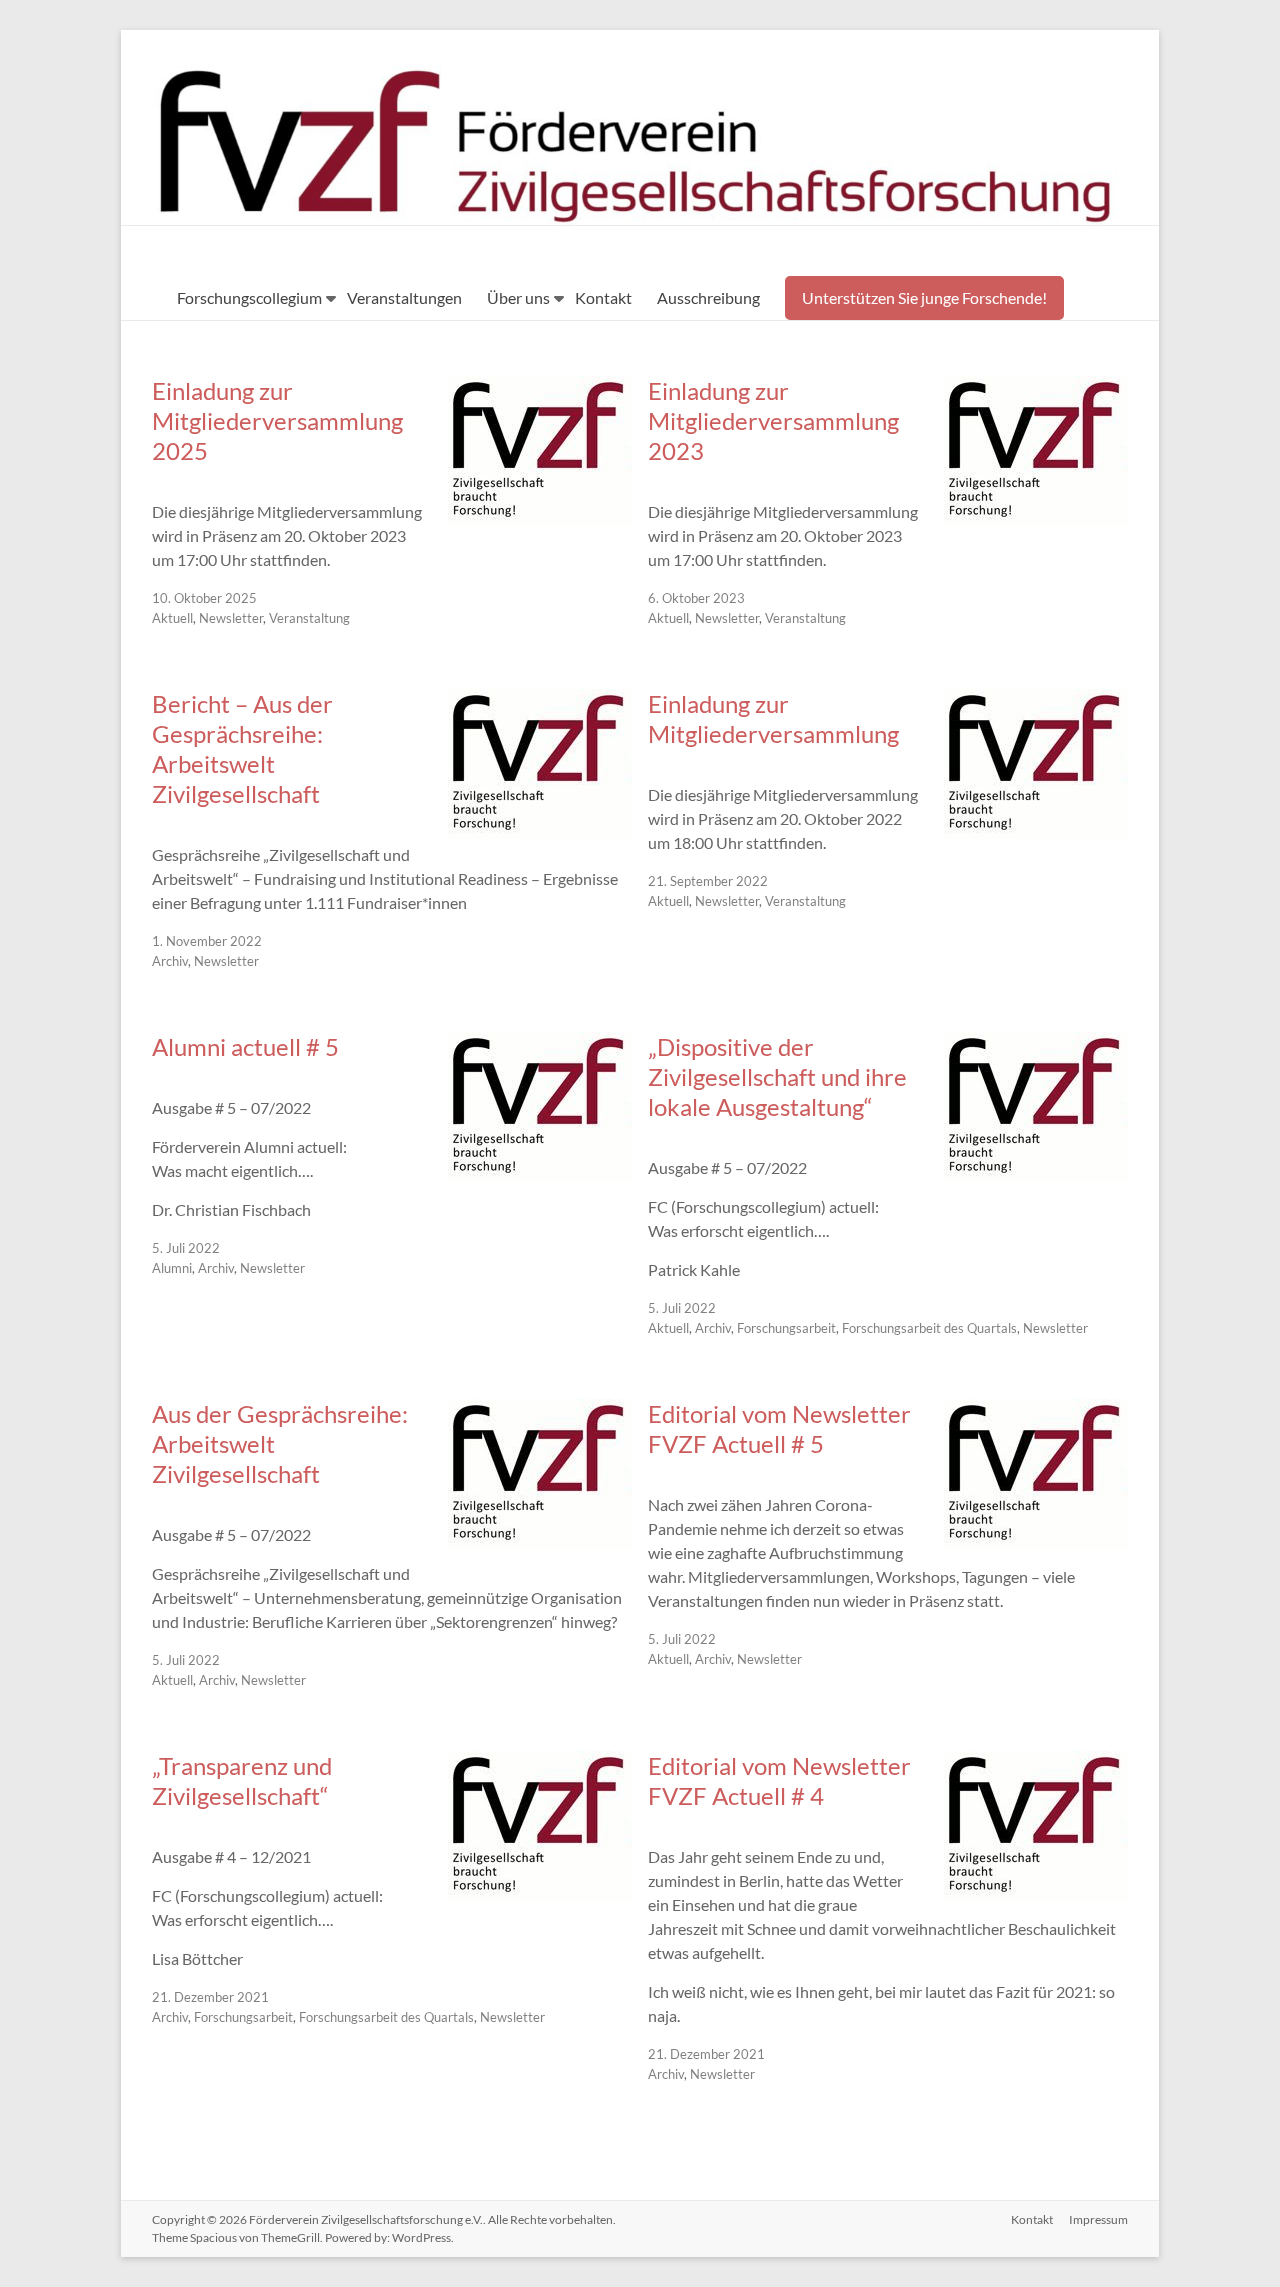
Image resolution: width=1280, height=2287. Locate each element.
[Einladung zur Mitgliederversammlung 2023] (1036, 515)
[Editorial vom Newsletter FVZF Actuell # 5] (1036, 1538)
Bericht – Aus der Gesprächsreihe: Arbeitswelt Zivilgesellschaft (242, 748)
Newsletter (231, 618)
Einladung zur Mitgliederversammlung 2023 (773, 420)
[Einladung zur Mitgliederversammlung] (1036, 828)
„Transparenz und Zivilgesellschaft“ (242, 1780)
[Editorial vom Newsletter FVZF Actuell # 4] (1036, 1890)
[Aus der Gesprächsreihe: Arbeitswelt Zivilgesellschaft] (540, 1538)
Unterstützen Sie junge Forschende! (924, 297)
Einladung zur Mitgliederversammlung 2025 (277, 420)
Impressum (1098, 2219)
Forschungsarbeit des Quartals (929, 1328)
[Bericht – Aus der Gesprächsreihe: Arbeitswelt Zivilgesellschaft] (540, 828)
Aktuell (172, 618)
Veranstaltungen (404, 297)
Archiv (170, 961)
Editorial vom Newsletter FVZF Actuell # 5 (779, 1428)
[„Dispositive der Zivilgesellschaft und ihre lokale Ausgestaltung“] (1036, 1171)
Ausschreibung (708, 297)
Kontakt (603, 297)
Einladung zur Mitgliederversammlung (773, 718)
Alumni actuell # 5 (245, 1046)
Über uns (518, 297)
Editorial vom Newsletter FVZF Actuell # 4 (779, 1780)
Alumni (172, 1268)
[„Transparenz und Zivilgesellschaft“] (540, 1890)
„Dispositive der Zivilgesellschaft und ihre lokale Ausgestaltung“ (777, 1076)
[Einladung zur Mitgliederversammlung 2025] (540, 515)
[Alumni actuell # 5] (540, 1171)
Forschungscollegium (249, 297)
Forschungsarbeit (786, 1328)
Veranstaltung (309, 618)
